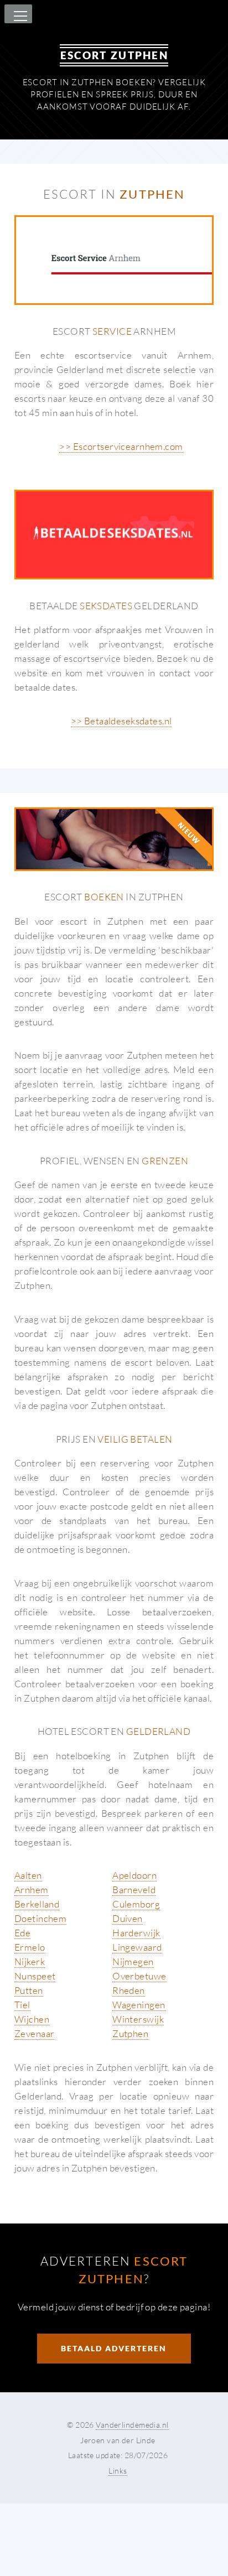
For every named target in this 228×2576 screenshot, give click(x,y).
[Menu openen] (19, 17)
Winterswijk (138, 2019)
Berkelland (37, 1904)
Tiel (22, 2005)
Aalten (28, 1875)
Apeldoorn (134, 1875)
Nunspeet (35, 1976)
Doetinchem (40, 1918)
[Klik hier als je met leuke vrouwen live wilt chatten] (114, 839)
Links (118, 2471)
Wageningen (139, 2005)
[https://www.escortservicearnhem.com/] (114, 260)
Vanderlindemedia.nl (132, 2425)
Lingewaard (137, 1947)
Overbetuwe (139, 1976)
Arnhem (32, 1890)
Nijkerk (30, 1961)
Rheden (129, 1990)
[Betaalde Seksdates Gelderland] (114, 535)
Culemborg (136, 1904)
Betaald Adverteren (114, 2348)
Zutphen (130, 2033)
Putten (29, 1990)
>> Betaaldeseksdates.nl (121, 721)
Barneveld (134, 1890)
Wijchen (32, 2019)
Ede (22, 1933)
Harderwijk (136, 1933)
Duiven (128, 1918)
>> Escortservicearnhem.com (121, 446)
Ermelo (30, 1947)
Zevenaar (34, 2033)
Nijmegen (133, 1961)
